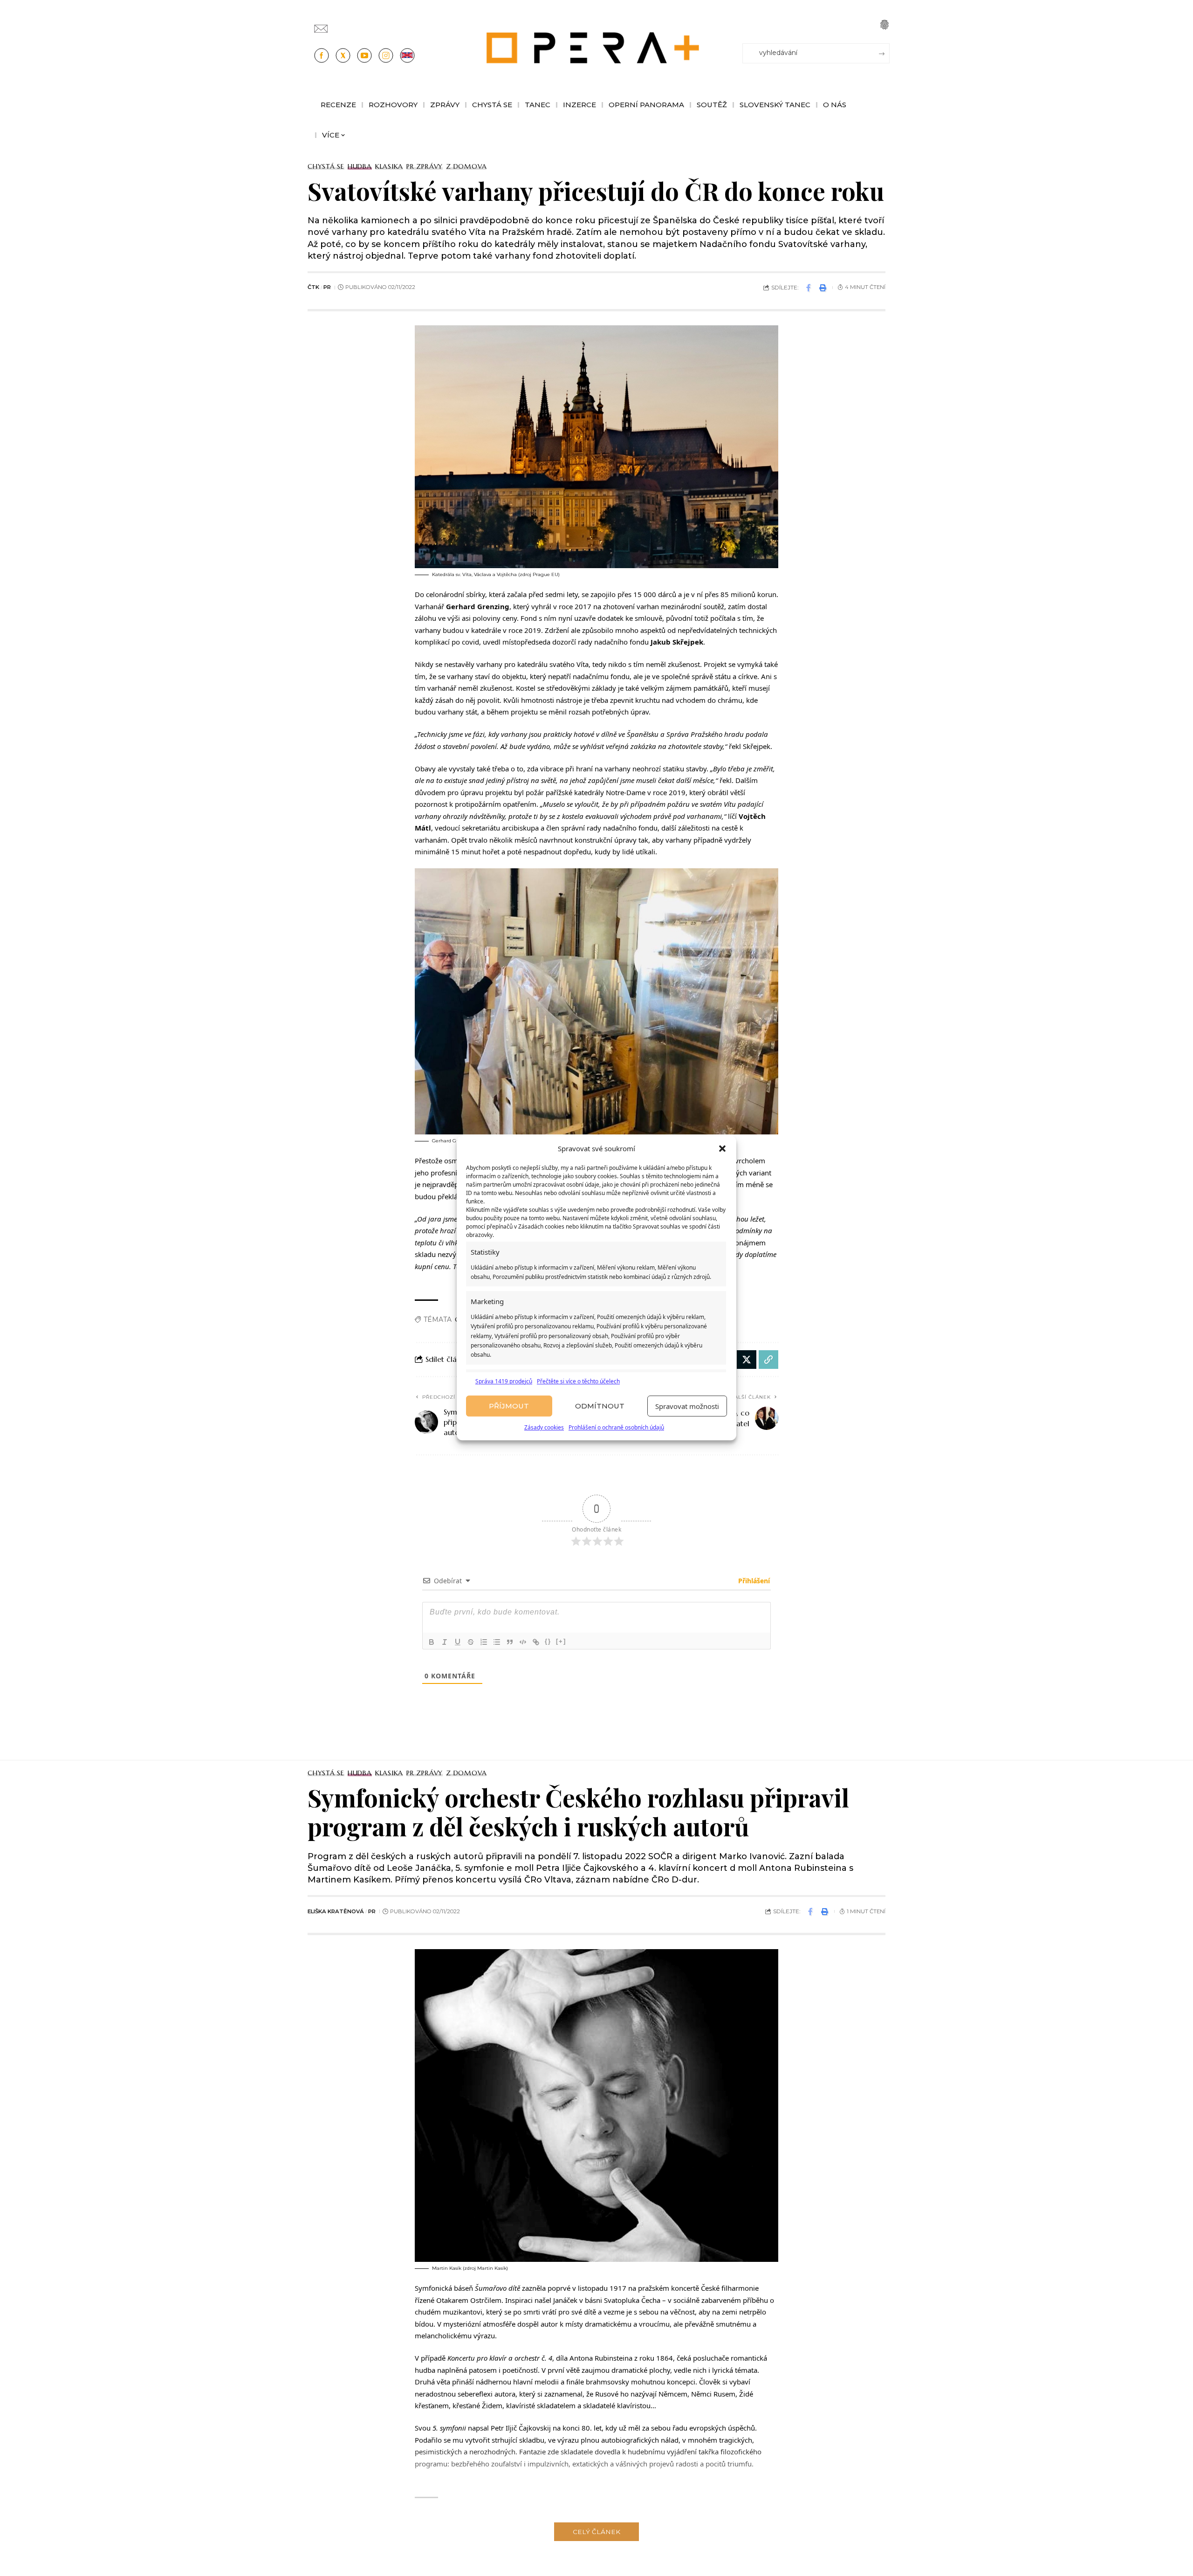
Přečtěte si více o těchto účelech (578, 1381)
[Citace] (510, 1642)
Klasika (389, 166)
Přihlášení (753, 1581)
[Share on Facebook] (809, 288)
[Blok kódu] (523, 1642)
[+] (561, 1641)
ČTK (313, 287)
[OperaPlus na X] (343, 55)
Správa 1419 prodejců (504, 1381)
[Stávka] (471, 1642)
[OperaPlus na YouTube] (364, 55)
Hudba (360, 166)
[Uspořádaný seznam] (484, 1642)
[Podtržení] (458, 1642)
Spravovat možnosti (687, 1406)
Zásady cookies (544, 1428)
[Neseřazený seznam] (497, 1642)
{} (548, 1641)
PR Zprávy (425, 166)
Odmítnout (600, 1406)
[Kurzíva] (445, 1642)
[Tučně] (432, 1642)
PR (327, 287)
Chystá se (326, 166)
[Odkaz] (536, 1642)
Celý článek (596, 2532)
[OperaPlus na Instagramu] (386, 55)
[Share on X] (747, 1360)
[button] (722, 1149)
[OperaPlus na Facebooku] (322, 55)
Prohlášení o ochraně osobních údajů (616, 1428)
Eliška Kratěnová (336, 1911)
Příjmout (509, 1406)
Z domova (466, 166)
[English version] (407, 55)
